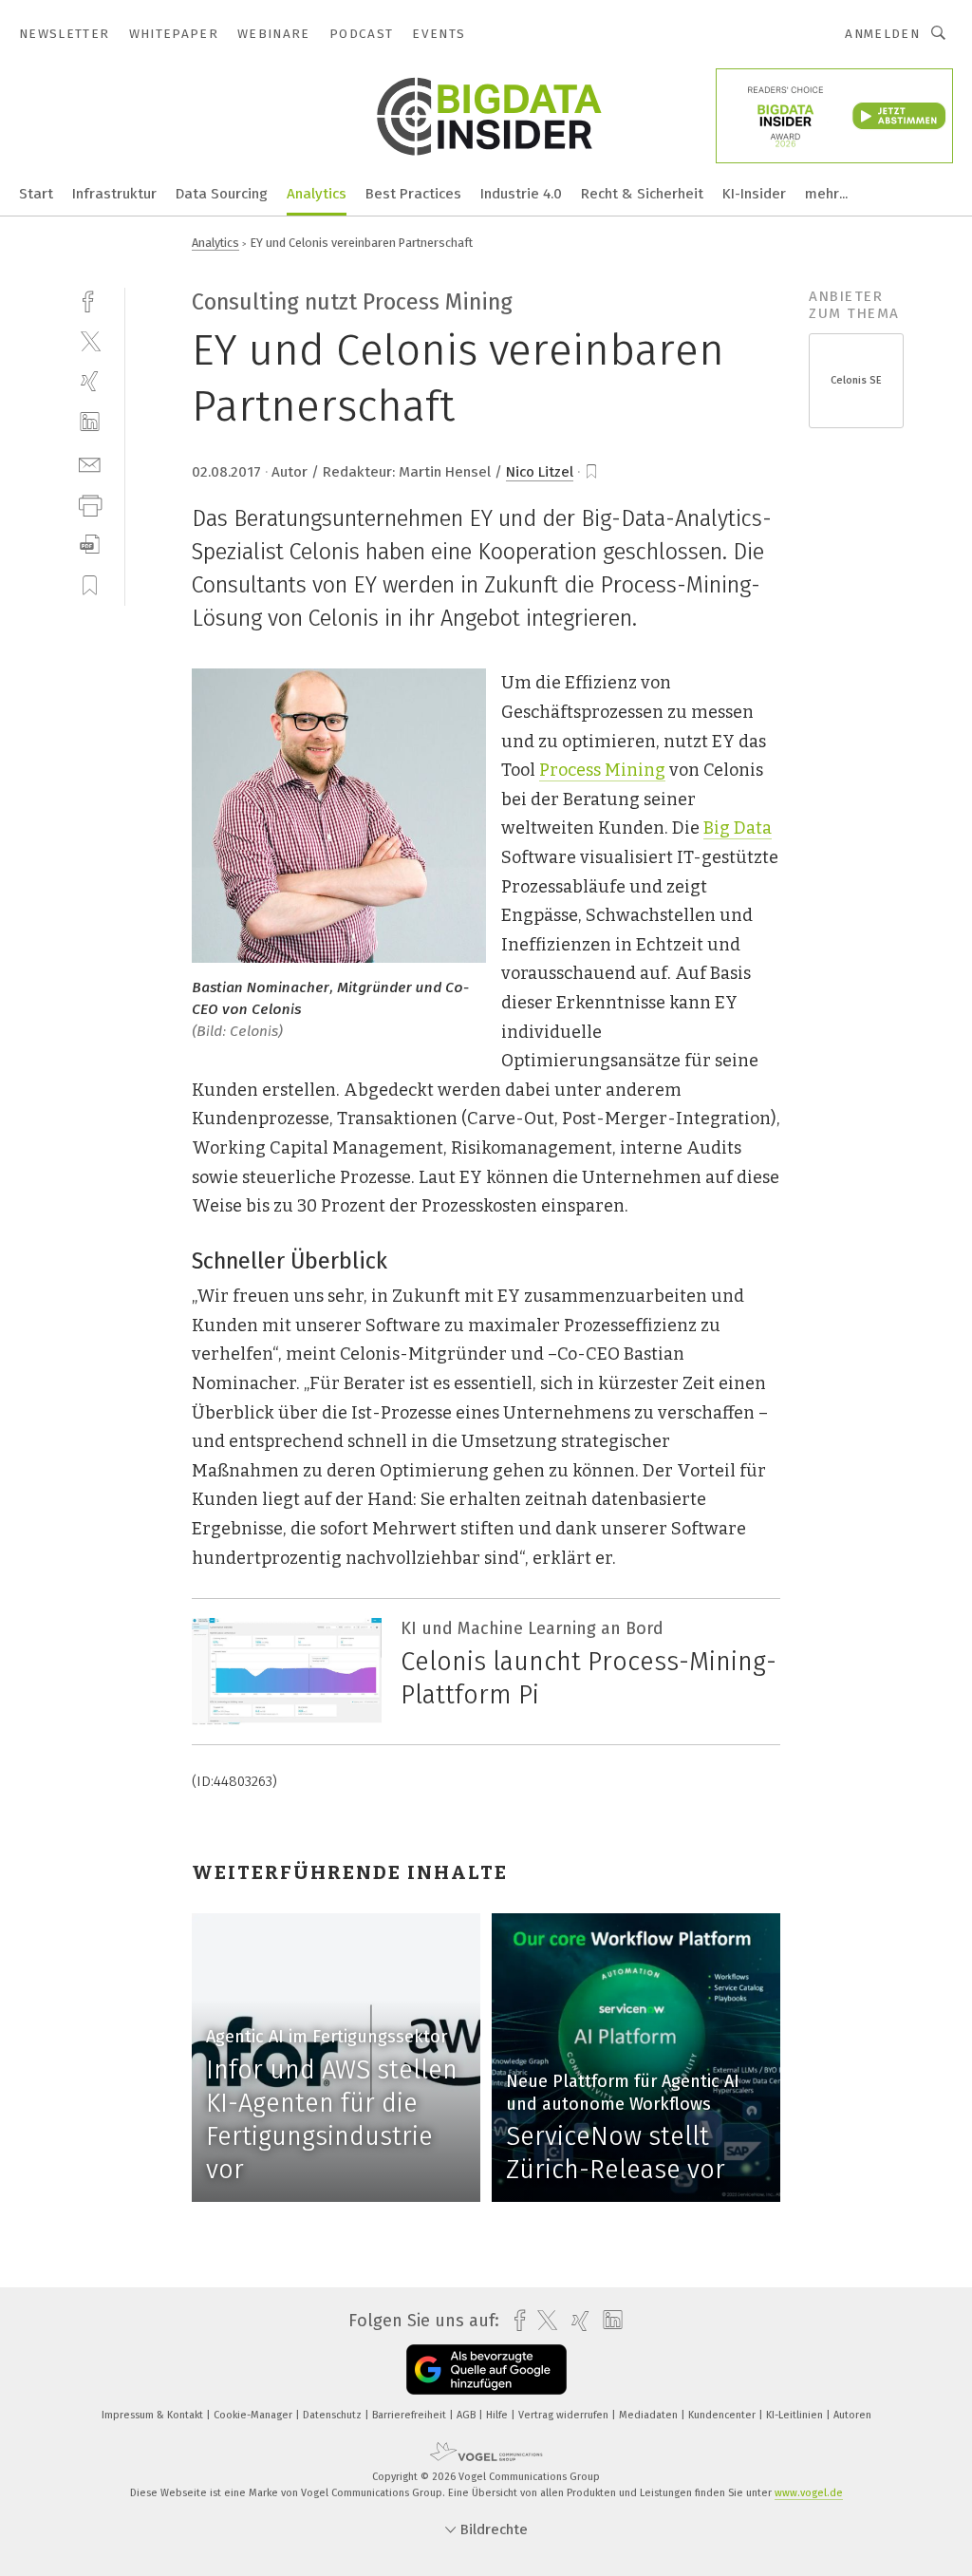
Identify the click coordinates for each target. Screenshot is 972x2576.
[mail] (90, 463)
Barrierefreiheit (411, 2415)
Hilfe (498, 2415)
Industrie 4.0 (521, 194)
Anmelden (882, 34)
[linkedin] (90, 422)
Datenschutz (334, 2415)
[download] (90, 545)
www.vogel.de (809, 2493)
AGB (467, 2415)
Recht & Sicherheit (642, 194)
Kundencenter (723, 2415)
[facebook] (90, 300)
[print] (90, 504)
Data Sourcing (222, 194)
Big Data (738, 828)
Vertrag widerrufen (565, 2415)
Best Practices (413, 194)
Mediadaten (650, 2415)
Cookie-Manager (254, 2415)
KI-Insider (754, 194)
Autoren (852, 2415)
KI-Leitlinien (796, 2415)
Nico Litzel (540, 472)
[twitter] (90, 340)
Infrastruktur (114, 194)
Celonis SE (856, 380)
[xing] (90, 381)
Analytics (317, 194)
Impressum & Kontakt (154, 2415)
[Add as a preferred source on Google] (486, 2369)
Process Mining (602, 770)
